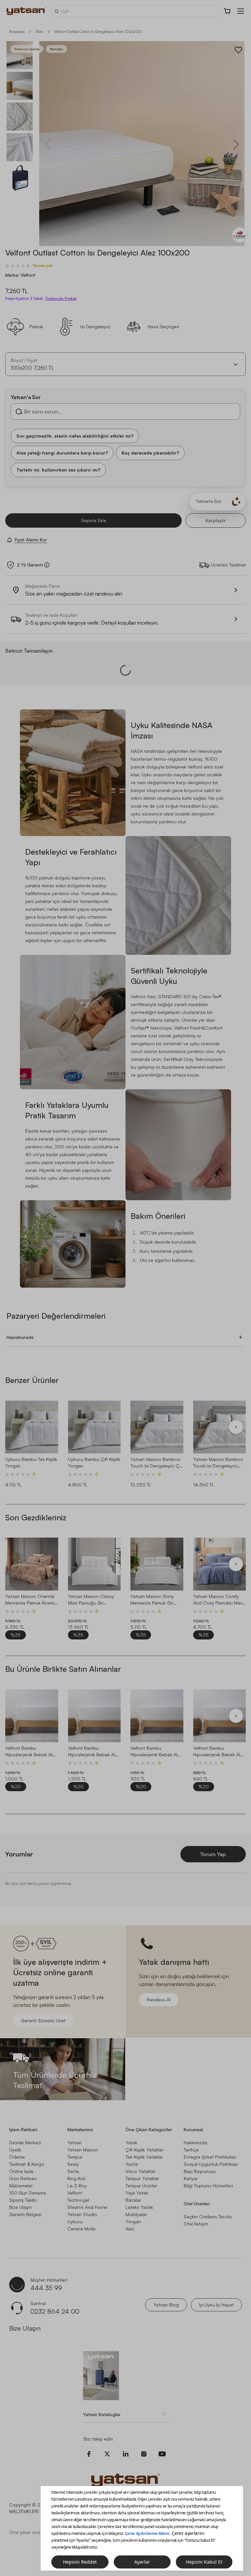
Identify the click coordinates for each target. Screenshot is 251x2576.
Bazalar (133, 2200)
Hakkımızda (195, 2142)
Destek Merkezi (25, 2142)
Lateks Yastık (139, 2207)
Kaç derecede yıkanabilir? (150, 452)
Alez (39, 31)
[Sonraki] (236, 1427)
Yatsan (75, 2142)
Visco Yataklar (141, 2171)
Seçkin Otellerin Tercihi (208, 2217)
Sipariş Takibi (23, 2200)
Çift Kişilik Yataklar (144, 2150)
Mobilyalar (136, 2214)
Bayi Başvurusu (200, 2171)
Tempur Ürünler (141, 2186)
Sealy (73, 2164)
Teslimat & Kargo (27, 2164)
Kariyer (191, 2178)
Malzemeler (21, 2186)
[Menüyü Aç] (241, 11)
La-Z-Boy (77, 2186)
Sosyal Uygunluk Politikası (211, 2164)
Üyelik (15, 2150)
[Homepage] (26, 11)
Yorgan (133, 2221)
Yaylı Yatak (137, 2193)
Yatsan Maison (83, 2150)
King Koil (76, 2178)
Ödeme (17, 2157)
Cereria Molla (81, 2229)
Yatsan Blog (166, 2305)
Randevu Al (159, 2000)
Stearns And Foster (88, 2207)
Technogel (78, 2200)
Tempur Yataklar (142, 2178)
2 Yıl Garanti (30, 565)
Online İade (21, 2171)
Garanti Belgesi (25, 2214)
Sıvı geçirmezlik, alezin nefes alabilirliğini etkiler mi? (75, 435)
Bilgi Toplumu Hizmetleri (208, 2186)
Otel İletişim (196, 2224)
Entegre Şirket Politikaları (210, 2157)
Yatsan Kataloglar (102, 2414)
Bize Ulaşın (20, 2207)
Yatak (131, 2142)
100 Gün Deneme (28, 2193)
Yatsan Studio (82, 2214)
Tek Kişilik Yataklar (144, 2157)
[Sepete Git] (227, 11)
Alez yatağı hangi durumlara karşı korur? (62, 452)
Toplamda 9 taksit (61, 299)
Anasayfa (17, 31)
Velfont (75, 2193)
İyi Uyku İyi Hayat (216, 2305)
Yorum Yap (213, 1854)
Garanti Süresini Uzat (43, 2020)
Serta (73, 2171)
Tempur (75, 2157)
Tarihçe (191, 2150)
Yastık (132, 2164)
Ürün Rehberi (23, 2178)
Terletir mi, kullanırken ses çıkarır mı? (58, 469)
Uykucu (75, 2221)
